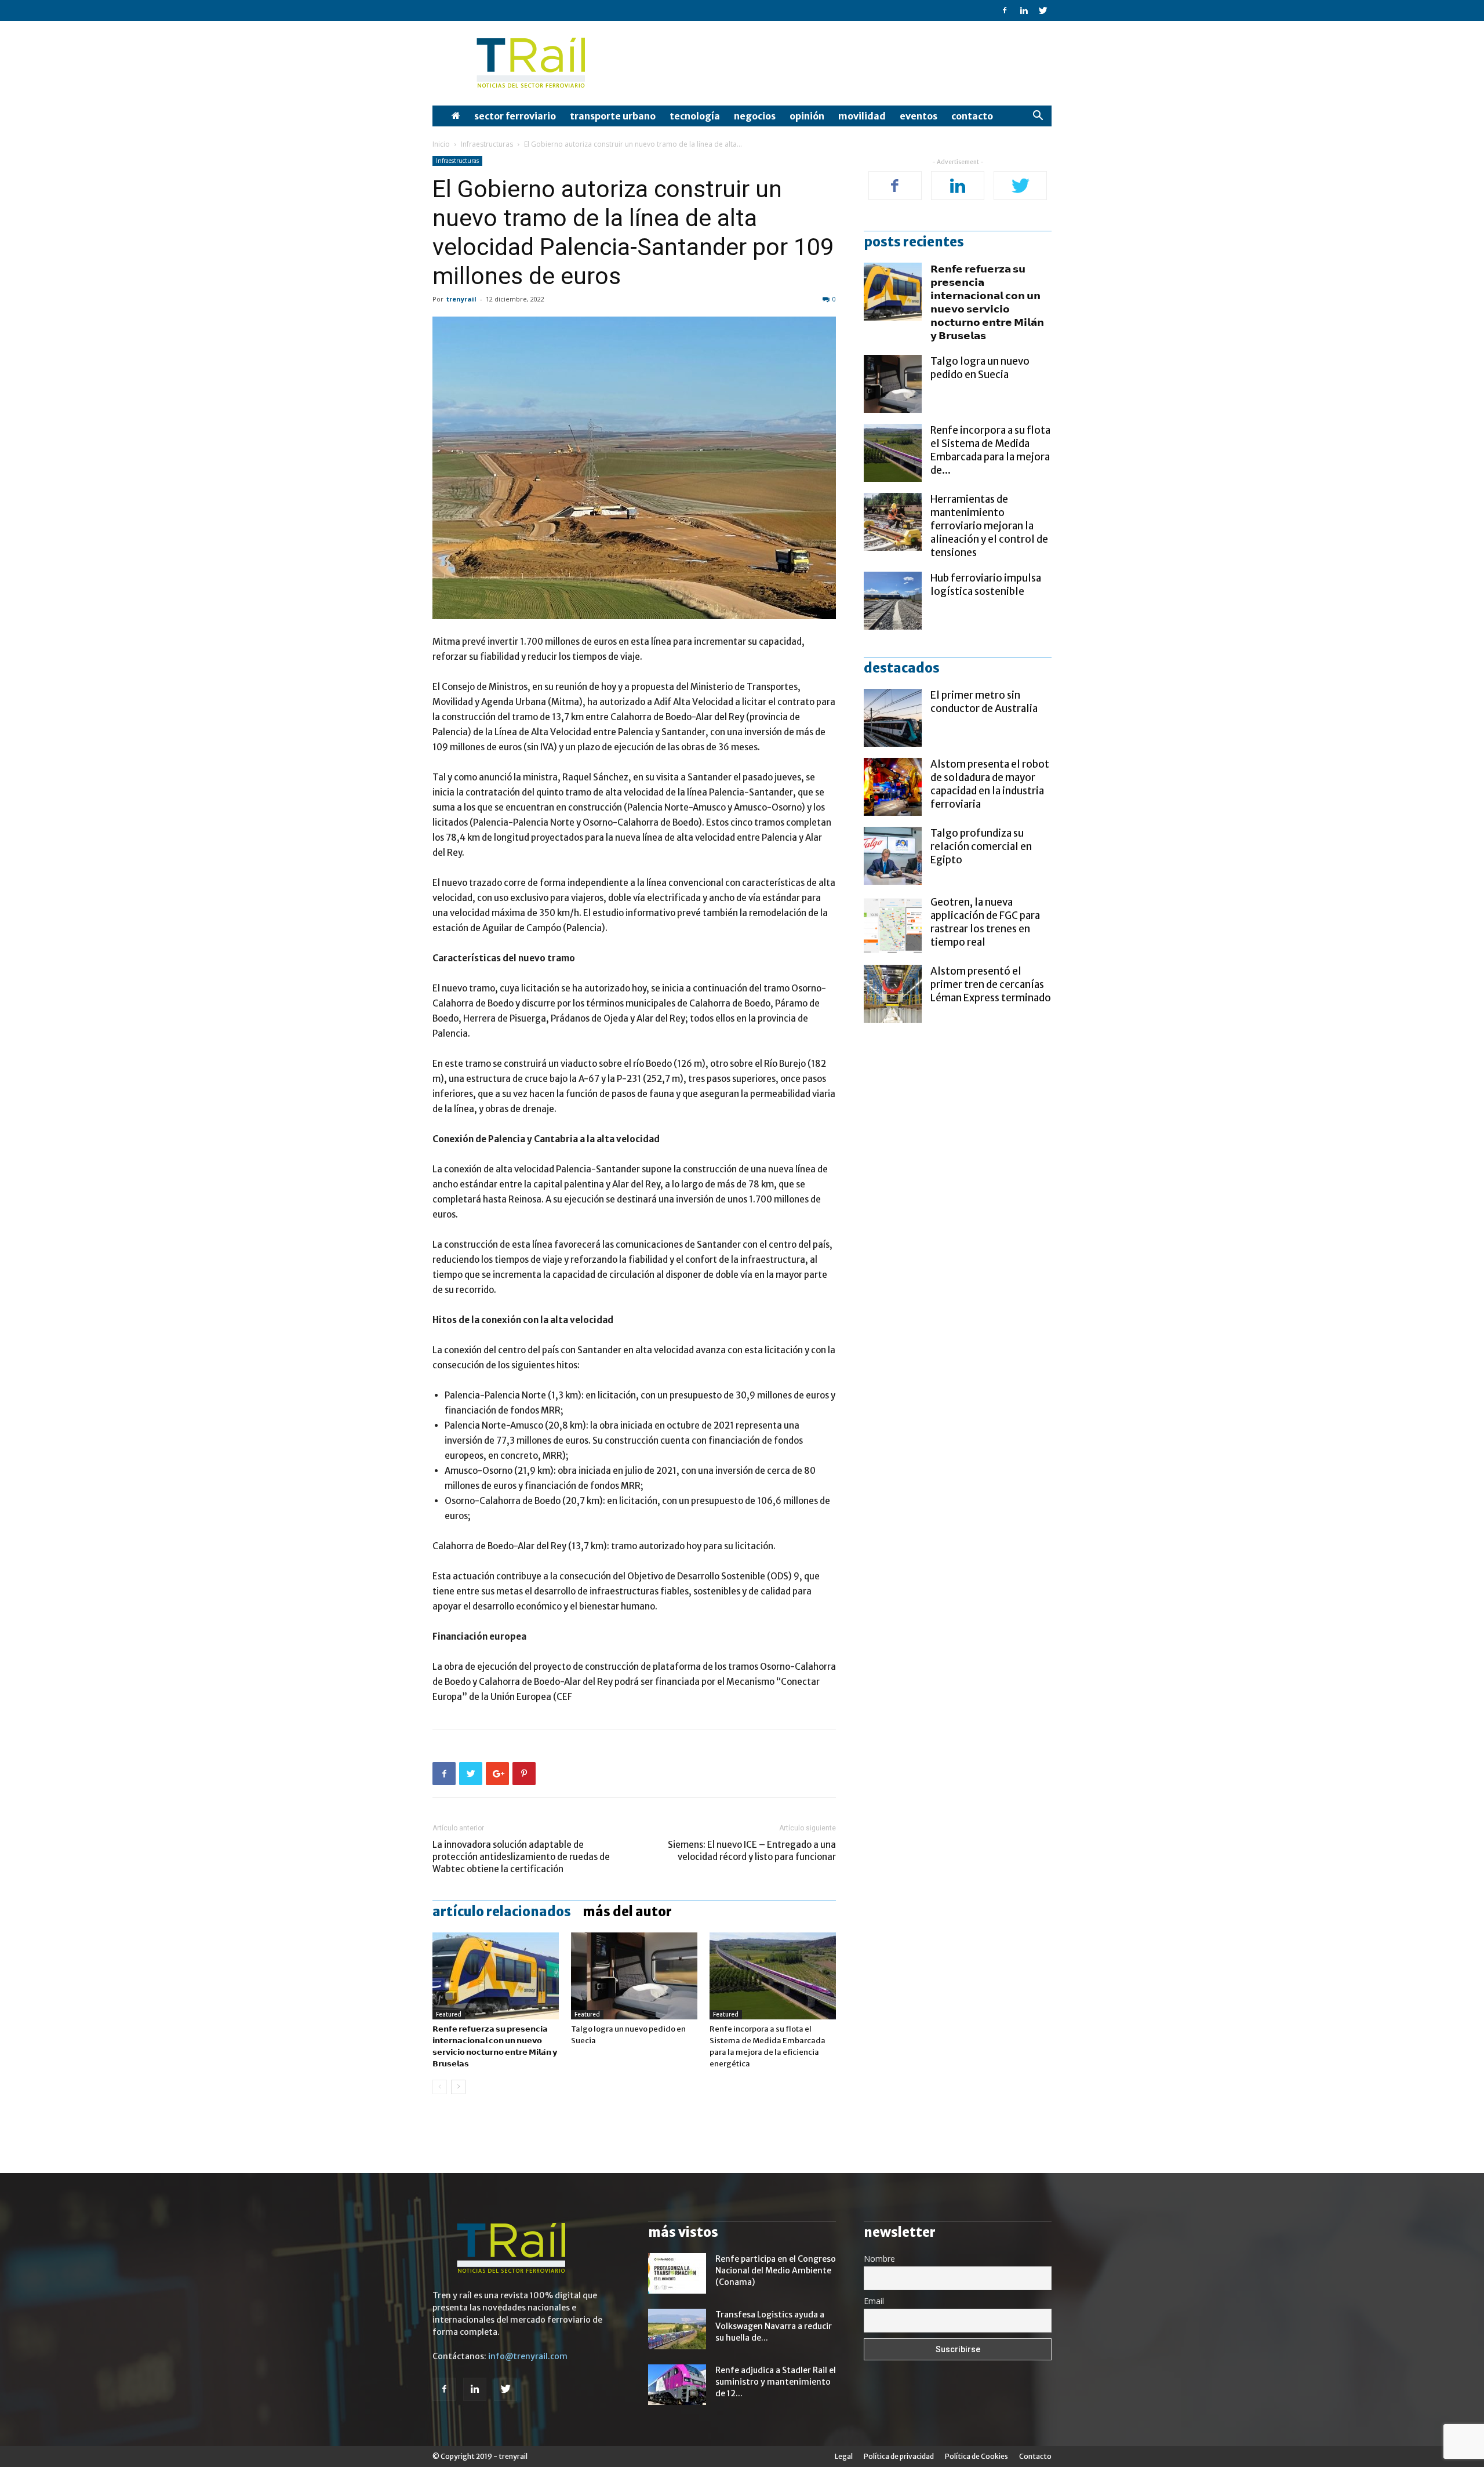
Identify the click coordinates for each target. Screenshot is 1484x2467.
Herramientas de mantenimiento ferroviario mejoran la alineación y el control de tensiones (989, 526)
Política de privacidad (899, 2456)
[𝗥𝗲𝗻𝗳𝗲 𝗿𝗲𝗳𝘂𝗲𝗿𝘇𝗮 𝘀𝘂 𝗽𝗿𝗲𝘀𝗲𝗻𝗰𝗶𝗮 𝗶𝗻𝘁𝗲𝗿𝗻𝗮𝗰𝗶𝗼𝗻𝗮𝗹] (496, 1976)
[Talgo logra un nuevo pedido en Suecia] (634, 1976)
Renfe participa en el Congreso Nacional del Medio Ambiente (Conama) (776, 2270)
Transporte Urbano (613, 116)
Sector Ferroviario (515, 116)
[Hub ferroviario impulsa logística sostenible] (893, 601)
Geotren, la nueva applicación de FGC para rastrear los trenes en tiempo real (985, 922)
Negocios (755, 116)
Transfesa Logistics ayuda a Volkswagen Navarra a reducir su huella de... (774, 2326)
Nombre (879, 2259)
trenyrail (461, 299)
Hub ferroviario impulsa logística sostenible (986, 585)
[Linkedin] (1024, 10)
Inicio (441, 144)
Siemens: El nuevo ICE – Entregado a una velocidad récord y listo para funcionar (752, 1851)
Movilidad (862, 116)
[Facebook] (1005, 10)
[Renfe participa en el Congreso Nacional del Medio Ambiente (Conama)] (677, 2273)
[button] (1038, 117)
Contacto (972, 116)
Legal (844, 2456)
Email (874, 2301)
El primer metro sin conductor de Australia (984, 702)
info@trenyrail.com (528, 2356)
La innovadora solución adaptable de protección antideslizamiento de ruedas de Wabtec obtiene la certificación (521, 1857)
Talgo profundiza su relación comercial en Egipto (981, 846)
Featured (449, 2014)
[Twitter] (1043, 10)
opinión (807, 116)
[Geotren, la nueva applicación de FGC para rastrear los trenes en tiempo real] (893, 925)
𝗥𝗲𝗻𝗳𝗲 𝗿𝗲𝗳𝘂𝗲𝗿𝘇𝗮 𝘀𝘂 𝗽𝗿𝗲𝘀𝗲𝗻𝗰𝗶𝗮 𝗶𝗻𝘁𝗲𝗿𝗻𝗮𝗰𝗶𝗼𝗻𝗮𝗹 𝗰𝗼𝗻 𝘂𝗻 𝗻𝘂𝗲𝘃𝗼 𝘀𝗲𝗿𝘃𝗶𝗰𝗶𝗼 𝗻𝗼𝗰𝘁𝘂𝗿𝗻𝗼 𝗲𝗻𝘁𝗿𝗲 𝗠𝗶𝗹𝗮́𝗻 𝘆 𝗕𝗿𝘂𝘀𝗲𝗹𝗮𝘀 (987, 302)
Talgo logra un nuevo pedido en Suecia (980, 368)
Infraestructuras (487, 144)
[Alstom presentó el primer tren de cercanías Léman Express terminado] (893, 994)
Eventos (919, 116)
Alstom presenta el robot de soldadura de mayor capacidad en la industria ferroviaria (990, 784)
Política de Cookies (976, 2456)
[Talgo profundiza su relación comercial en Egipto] (893, 856)
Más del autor (627, 1912)
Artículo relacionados (502, 1912)
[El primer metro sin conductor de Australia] (893, 718)
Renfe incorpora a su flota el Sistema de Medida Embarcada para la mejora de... (990, 450)
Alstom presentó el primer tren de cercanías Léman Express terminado (991, 984)
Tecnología (695, 116)
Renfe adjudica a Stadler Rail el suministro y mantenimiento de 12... (776, 2382)
